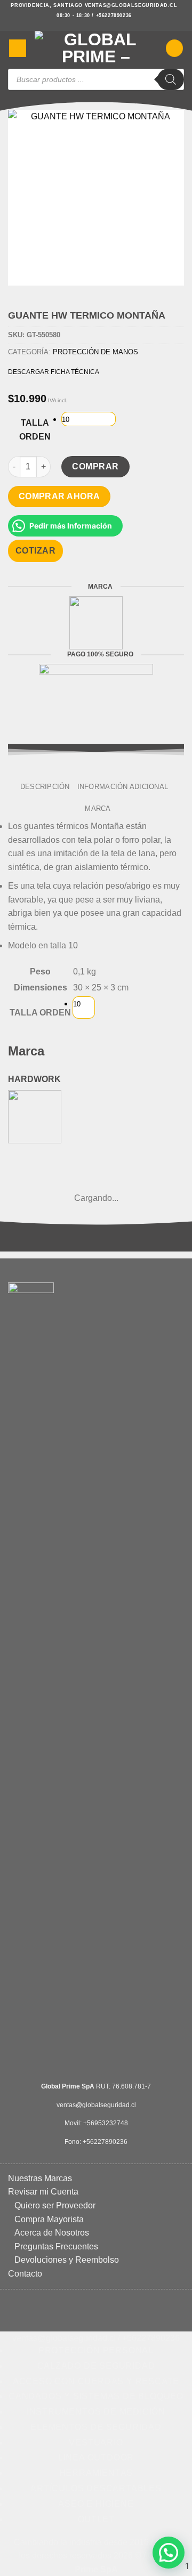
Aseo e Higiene (96, 2504)
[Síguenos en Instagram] (96, 26)
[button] (18, 48)
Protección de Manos (95, 352)
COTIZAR (35, 551)
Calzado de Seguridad (96, 2366)
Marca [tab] (98, 808)
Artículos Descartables (96, 2488)
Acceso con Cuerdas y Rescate (96, 2381)
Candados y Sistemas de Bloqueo (96, 2396)
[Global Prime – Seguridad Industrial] (96, 48)
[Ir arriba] (91, 2561)
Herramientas (96, 2473)
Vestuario (96, 2443)
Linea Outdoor (96, 2457)
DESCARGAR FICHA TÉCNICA (54, 372)
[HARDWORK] (35, 1116)
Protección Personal (96, 2350)
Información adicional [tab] (123, 787)
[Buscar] (171, 79)
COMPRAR (95, 466)
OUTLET (96, 2519)
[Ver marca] (96, 622)
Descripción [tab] (45, 787)
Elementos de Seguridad (96, 2427)
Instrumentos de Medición (96, 2412)
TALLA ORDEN (35, 430)
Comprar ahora (59, 496)
